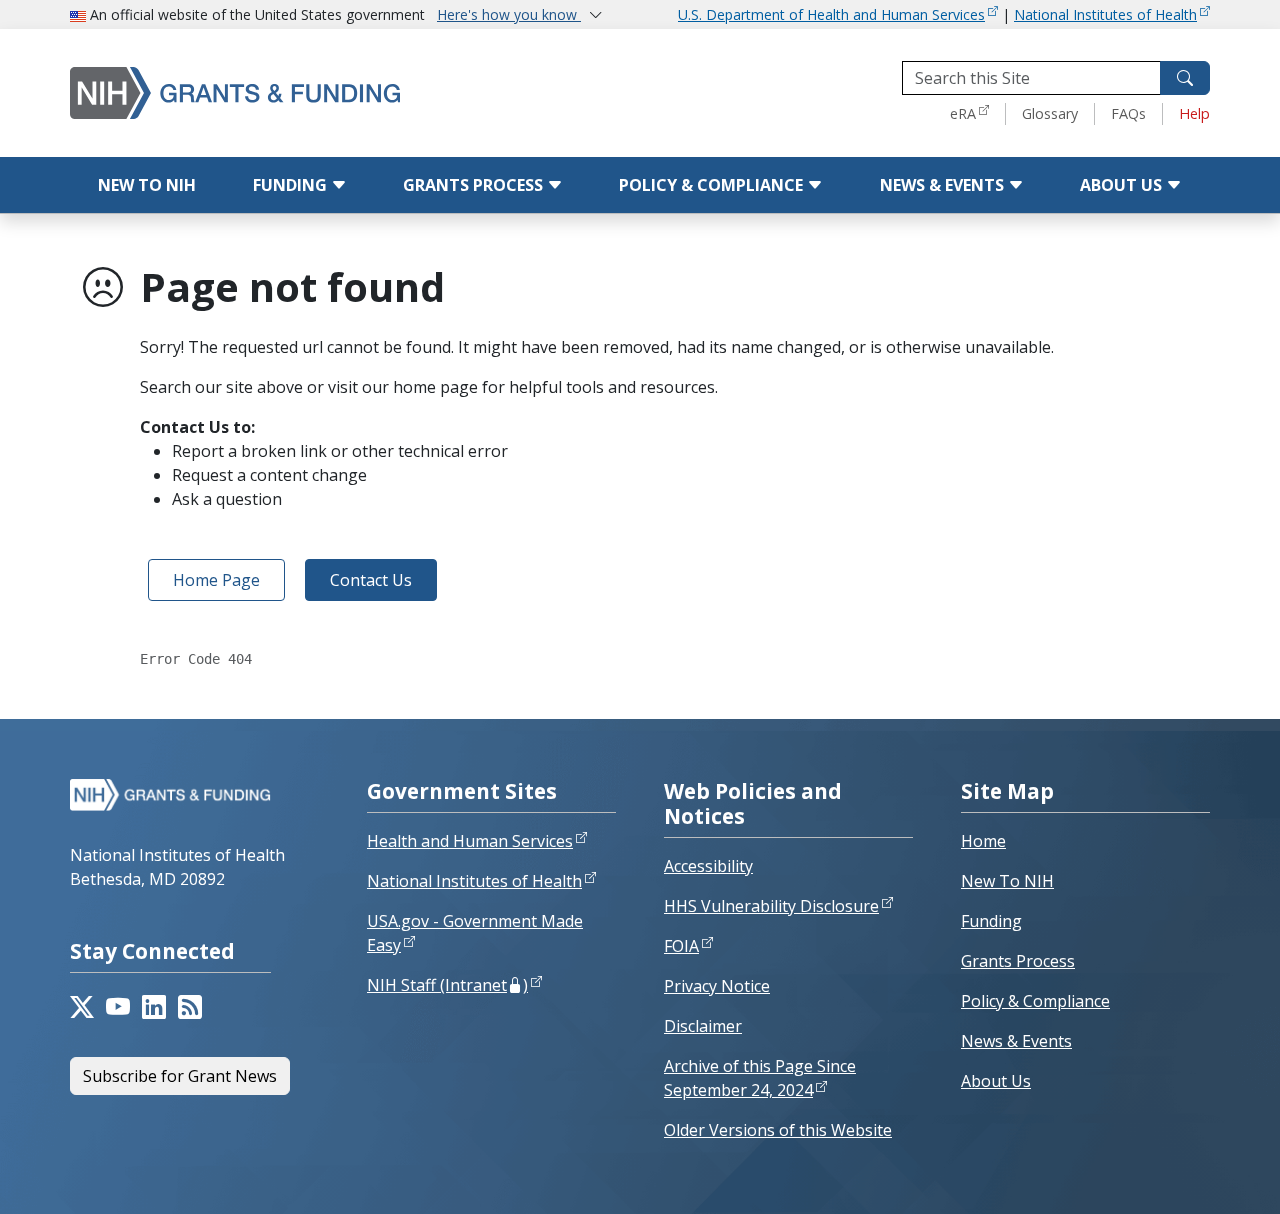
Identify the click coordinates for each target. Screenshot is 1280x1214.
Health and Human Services (470, 841)
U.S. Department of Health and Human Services (831, 14)
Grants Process (475, 185)
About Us (1123, 185)
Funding (292, 185)
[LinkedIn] (154, 1007)
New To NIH (1007, 881)
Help (1194, 113)
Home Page (216, 580)
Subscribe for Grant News (180, 1076)
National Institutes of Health (1105, 14)
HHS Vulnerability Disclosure (771, 906)
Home (983, 841)
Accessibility (708, 866)
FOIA (681, 946)
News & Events (944, 185)
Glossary (1050, 113)
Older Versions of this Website (778, 1130)
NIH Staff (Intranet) (447, 985)
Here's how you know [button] (509, 14)
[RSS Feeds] (190, 1007)
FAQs (1128, 113)
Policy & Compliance (713, 185)
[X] (82, 1007)
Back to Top (1191, 1175)
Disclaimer (703, 1026)
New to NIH (147, 185)
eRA (963, 113)
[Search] (1185, 78)
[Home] (275, 92)
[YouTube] (118, 1007)
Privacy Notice (717, 986)
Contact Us (371, 580)
